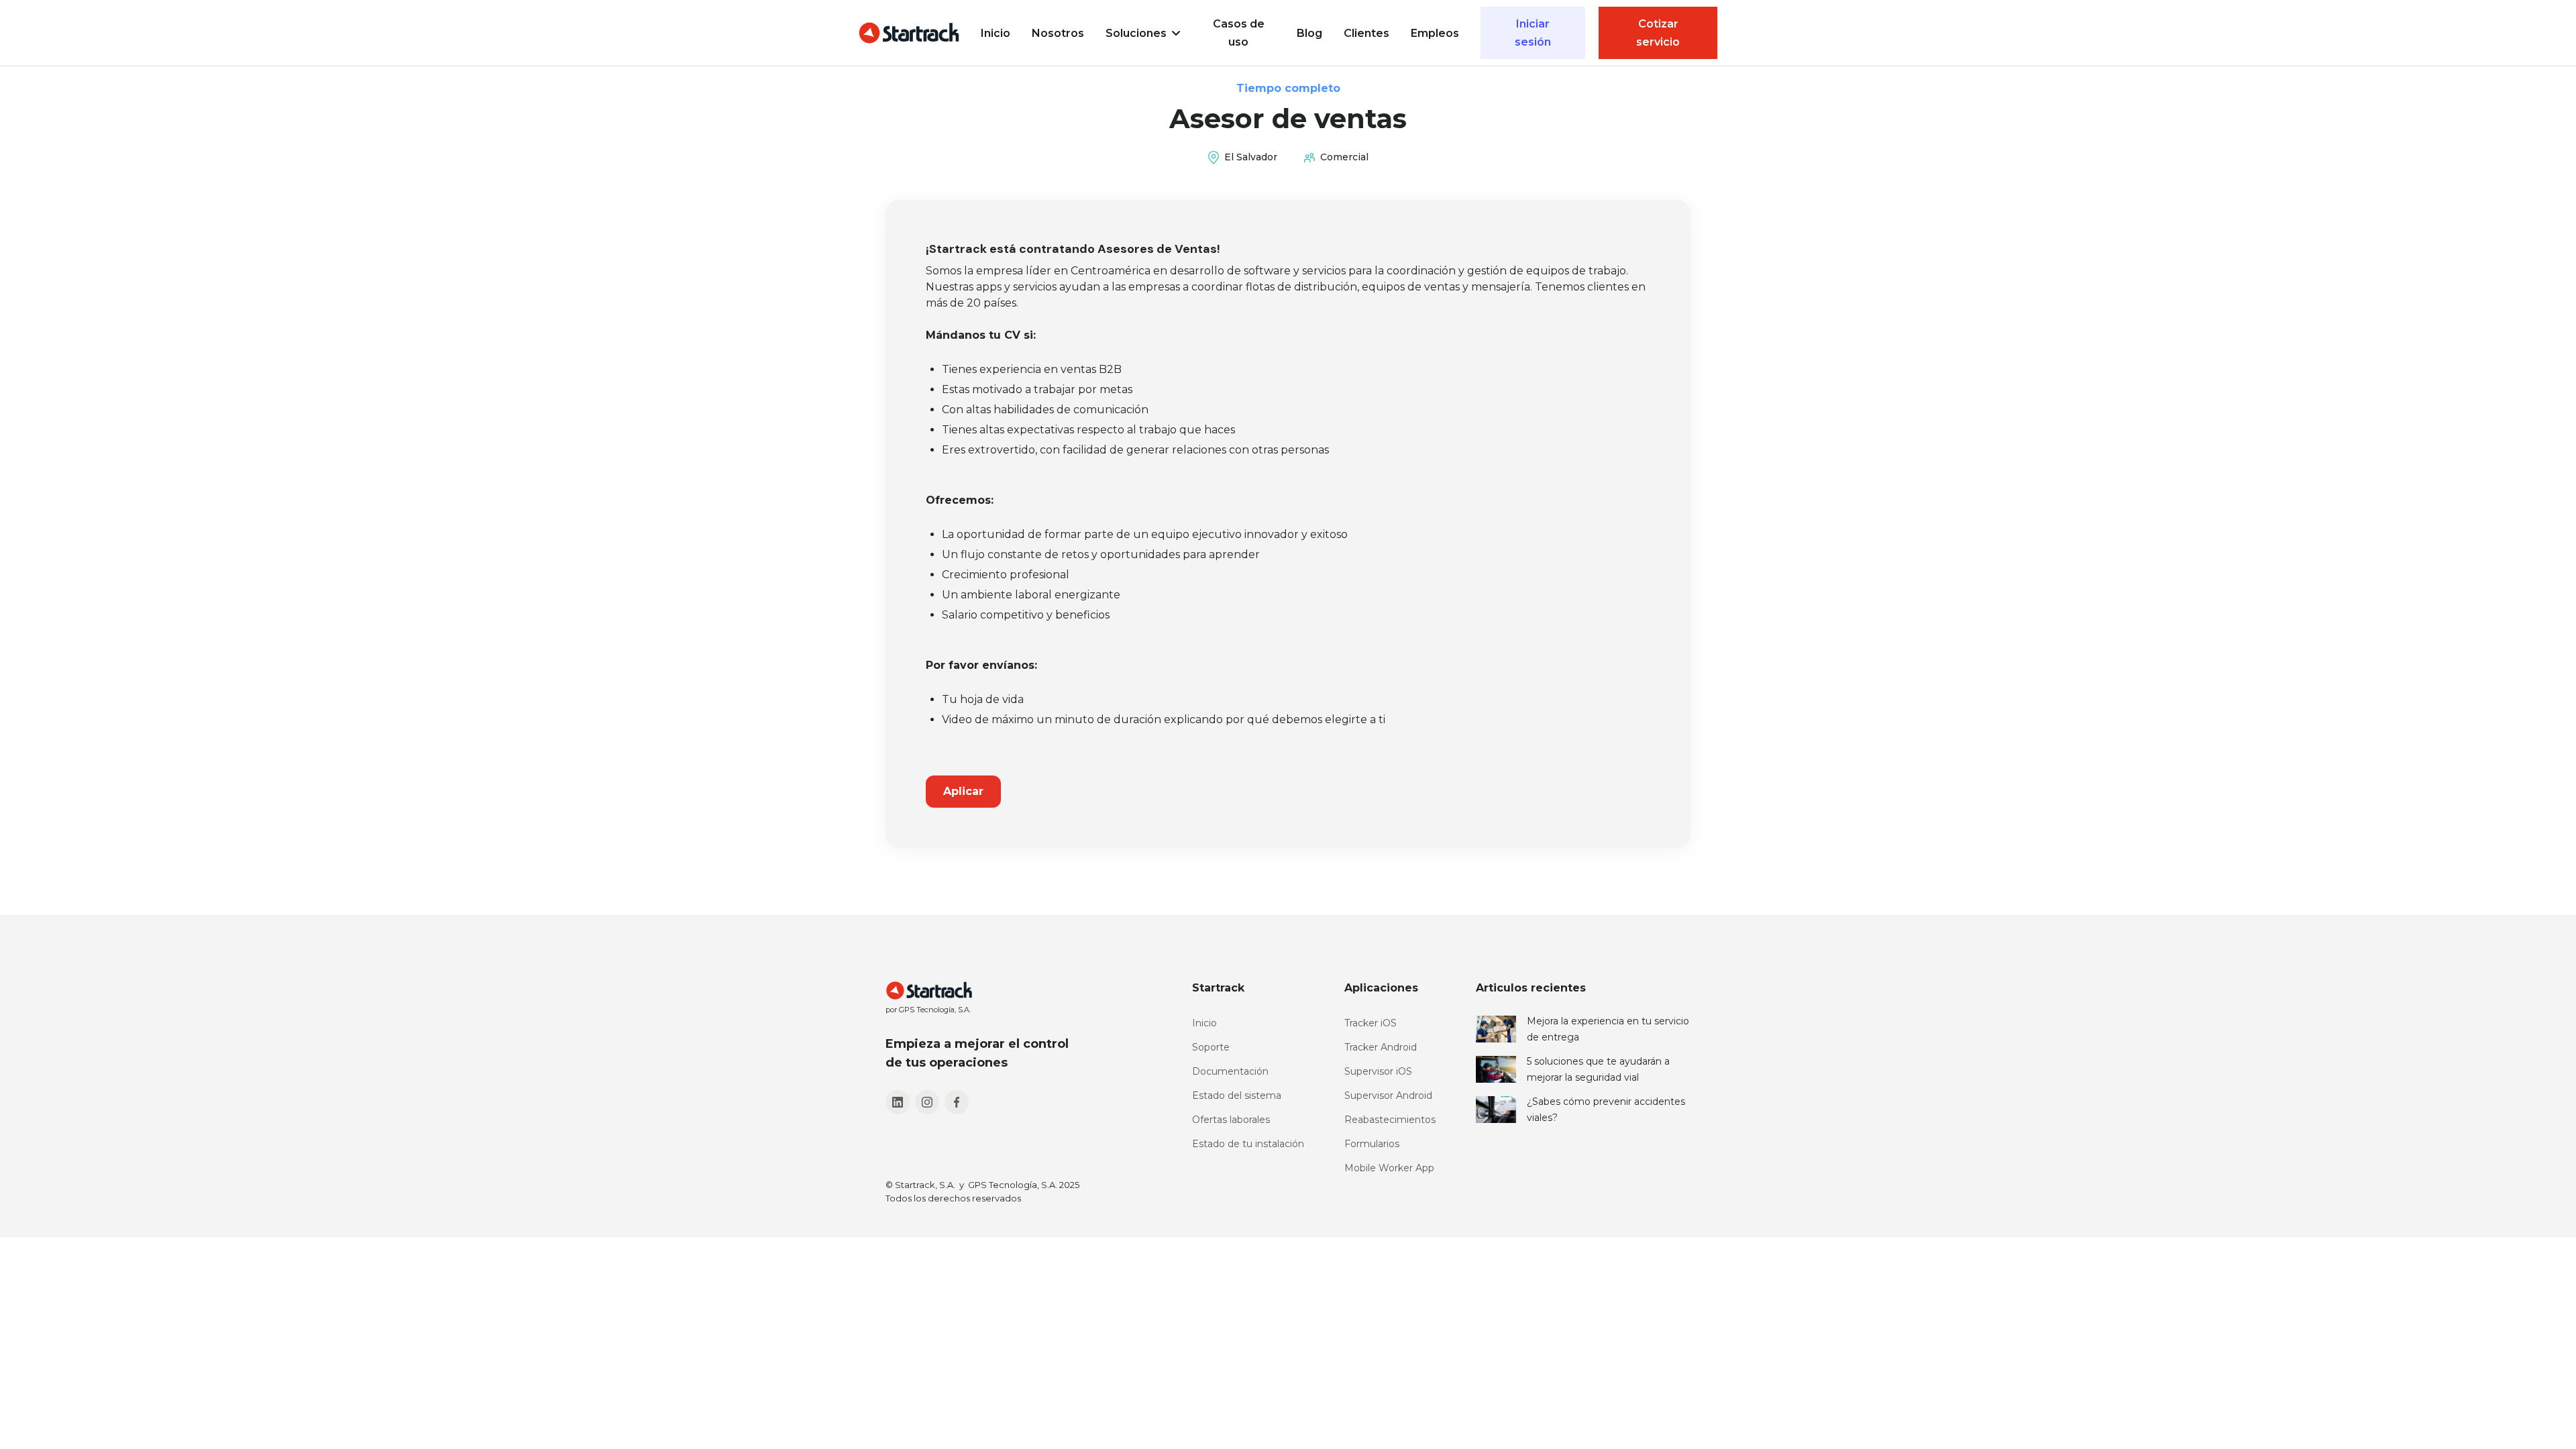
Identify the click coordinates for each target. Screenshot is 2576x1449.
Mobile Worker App (1389, 1168)
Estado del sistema (1237, 1095)
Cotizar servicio (1658, 33)
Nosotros (1058, 33)
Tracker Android (1381, 1047)
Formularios (1372, 1144)
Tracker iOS (1371, 1023)
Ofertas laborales (1231, 1120)
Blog (1309, 33)
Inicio (996, 33)
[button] (1143, 33)
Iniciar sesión (1533, 33)
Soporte (1211, 1047)
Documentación (1230, 1071)
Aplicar (963, 791)
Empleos (1435, 33)
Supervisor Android (1388, 1095)
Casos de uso (1239, 33)
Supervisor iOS (1378, 1071)
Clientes (1366, 33)
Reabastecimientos (1390, 1120)
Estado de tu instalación (1248, 1144)
